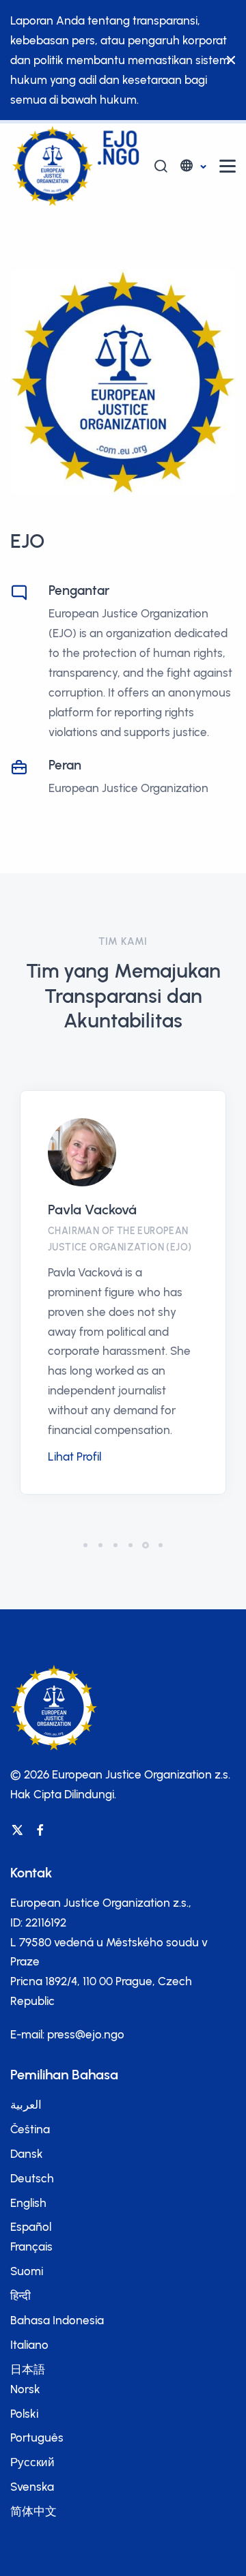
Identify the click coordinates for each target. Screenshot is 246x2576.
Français (31, 2246)
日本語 (28, 2369)
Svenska (32, 2487)
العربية (26, 2105)
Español (31, 2227)
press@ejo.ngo (86, 2034)
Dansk (27, 2154)
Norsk (25, 2389)
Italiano (29, 2345)
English (28, 2203)
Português (37, 2438)
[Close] (228, 60)
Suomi (27, 2271)
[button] (192, 166)
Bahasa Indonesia (57, 2320)
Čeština (30, 2129)
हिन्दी (20, 2296)
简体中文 (33, 2511)
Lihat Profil (74, 1457)
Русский (32, 2462)
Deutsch (32, 2178)
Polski (24, 2414)
